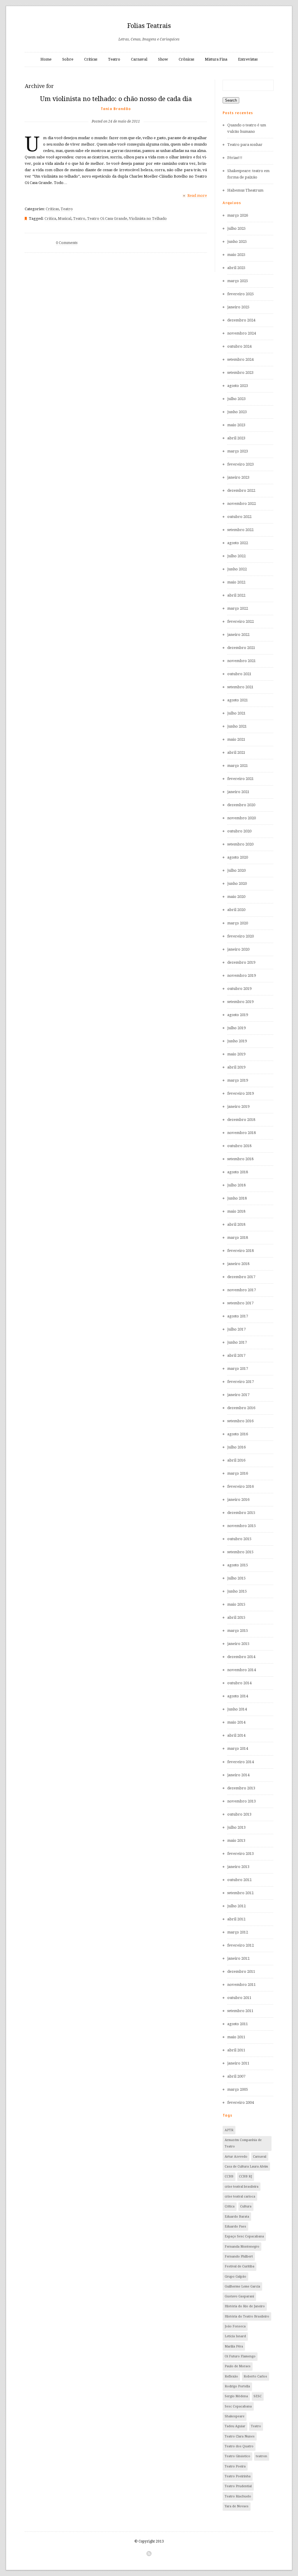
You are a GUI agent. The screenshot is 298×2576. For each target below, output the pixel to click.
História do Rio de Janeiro (245, 2306)
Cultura (246, 2206)
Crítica (50, 218)
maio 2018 (236, 1211)
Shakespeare (235, 2416)
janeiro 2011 (238, 2063)
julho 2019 (236, 1028)
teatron (261, 2456)
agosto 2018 (238, 1172)
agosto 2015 (238, 1565)
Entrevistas (248, 59)
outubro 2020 (239, 831)
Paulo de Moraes (238, 2366)
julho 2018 (236, 1185)
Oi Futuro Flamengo (240, 2356)
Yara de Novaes (237, 2506)
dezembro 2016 (241, 1408)
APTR (229, 2130)
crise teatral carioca (240, 2196)
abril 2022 (236, 595)
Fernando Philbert (239, 2256)
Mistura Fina (216, 59)
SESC (258, 2396)
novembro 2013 (242, 1801)
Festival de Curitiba (240, 2266)
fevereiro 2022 (241, 621)
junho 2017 (237, 1342)
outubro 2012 (239, 1880)
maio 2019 (236, 1054)
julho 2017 (236, 1329)
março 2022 (238, 608)
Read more (197, 195)
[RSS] (149, 2554)
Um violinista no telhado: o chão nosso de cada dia (116, 99)
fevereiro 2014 (241, 1762)
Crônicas (186, 59)
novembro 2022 (242, 504)
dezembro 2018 (241, 1120)
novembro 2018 (242, 1133)
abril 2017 (236, 1355)
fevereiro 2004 (241, 2102)
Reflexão (231, 2376)
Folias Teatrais (149, 26)
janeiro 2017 (238, 1395)
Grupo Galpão (235, 2277)
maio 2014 (236, 1722)
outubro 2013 (239, 1814)
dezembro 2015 (241, 1513)
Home (46, 59)
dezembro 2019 (241, 962)
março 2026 (238, 215)
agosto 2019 (238, 1015)
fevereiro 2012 (241, 1945)
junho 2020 (237, 883)
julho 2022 (236, 556)
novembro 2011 (242, 1985)
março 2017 (238, 1368)
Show (163, 59)
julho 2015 (236, 1578)
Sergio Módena (236, 2396)
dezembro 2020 (241, 805)
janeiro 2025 (238, 307)
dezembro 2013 (241, 1788)
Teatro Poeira (235, 2466)
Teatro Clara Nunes (240, 2436)
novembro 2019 (242, 975)
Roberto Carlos (255, 2376)
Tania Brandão (116, 109)
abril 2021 (236, 752)
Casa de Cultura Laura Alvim (246, 2167)
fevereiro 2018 (241, 1251)
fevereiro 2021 (241, 779)
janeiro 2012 (238, 1958)
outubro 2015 (239, 1539)
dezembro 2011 (241, 1971)
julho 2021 (236, 713)
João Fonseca (235, 2326)
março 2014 (238, 1748)
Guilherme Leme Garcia (242, 2286)
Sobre (68, 59)
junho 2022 (237, 569)
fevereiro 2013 (241, 1854)
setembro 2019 (240, 1002)
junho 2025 (237, 241)
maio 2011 (236, 2037)
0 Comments (67, 243)
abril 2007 (236, 2076)
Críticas (91, 59)
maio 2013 (236, 1840)
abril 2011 (236, 2050)
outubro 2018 (239, 1146)
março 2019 (238, 1080)
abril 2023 (236, 438)
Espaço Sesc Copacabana (244, 2236)
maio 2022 (236, 582)
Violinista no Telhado (148, 218)
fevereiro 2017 (241, 1382)
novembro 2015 (242, 1526)
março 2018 (238, 1237)
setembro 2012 (240, 1893)
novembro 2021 (242, 661)
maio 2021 (236, 739)
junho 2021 (237, 726)
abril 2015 (236, 1617)
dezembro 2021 (241, 648)
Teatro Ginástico (237, 2456)
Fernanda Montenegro (242, 2247)
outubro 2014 (239, 1683)
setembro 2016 (240, 1421)
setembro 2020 (240, 844)
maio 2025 (236, 255)
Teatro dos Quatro (239, 2446)
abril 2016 (236, 1460)
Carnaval (139, 59)
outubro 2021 (239, 674)
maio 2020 (236, 897)
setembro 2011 (240, 2011)
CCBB (229, 2176)
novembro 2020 (242, 818)
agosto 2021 (238, 700)
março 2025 (238, 281)
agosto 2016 (238, 1434)
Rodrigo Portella (237, 2386)
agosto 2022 (238, 543)
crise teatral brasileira (242, 2187)
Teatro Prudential (238, 2486)
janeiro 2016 (238, 1500)
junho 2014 (237, 1709)
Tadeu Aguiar (235, 2426)
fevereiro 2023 (241, 464)
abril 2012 (236, 1919)
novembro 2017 (242, 1290)
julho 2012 (236, 1906)
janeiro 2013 (238, 1867)
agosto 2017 (238, 1316)
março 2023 (238, 451)
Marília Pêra (234, 2346)
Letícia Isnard (235, 2336)
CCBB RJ (245, 2176)
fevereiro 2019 (241, 1093)
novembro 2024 (242, 333)
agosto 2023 (238, 386)
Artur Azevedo (236, 2157)
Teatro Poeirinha (238, 2476)
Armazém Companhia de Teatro (243, 2143)
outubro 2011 (239, 1998)
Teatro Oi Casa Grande (107, 218)
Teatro (114, 59)
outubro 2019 (239, 989)
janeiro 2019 (238, 1106)
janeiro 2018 (238, 1264)
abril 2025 (236, 268)
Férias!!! (235, 158)
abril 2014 (236, 1735)
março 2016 (238, 1473)
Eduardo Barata (237, 2217)
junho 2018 (237, 1198)
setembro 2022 (240, 530)
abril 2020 (236, 910)
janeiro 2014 (238, 1775)
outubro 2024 (239, 346)
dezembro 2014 (241, 1657)
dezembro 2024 (241, 320)
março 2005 (238, 2089)
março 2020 (238, 923)
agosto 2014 (238, 1696)
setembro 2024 (240, 359)
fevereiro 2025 (241, 294)
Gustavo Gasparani (239, 2296)
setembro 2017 (240, 1303)
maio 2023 (236, 425)
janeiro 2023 (238, 477)
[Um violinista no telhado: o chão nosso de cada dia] (116, 112)
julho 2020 (236, 870)
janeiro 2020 (238, 949)
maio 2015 (236, 1604)
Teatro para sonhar (245, 145)
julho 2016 (236, 1447)
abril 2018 (236, 1224)
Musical (65, 218)
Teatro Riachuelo (238, 2496)
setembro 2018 (240, 1159)
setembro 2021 (240, 687)
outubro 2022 (239, 517)
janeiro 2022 (238, 635)
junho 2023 (237, 412)
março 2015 (238, 1631)
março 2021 (238, 766)
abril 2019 (236, 1067)
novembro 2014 (242, 1670)
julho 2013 (236, 1827)
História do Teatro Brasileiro (247, 2316)
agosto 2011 (238, 2024)
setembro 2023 (240, 373)
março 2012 (238, 1932)
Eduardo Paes (235, 2226)
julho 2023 (236, 399)
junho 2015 (237, 1591)
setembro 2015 (240, 1552)
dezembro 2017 (241, 1277)
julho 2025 (236, 228)
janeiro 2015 (238, 1644)
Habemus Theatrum (245, 190)
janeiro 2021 (238, 792)
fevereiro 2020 (241, 936)
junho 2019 (237, 1041)
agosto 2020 (238, 857)
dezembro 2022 (241, 490)
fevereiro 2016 (241, 1486)
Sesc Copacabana (238, 2406)
